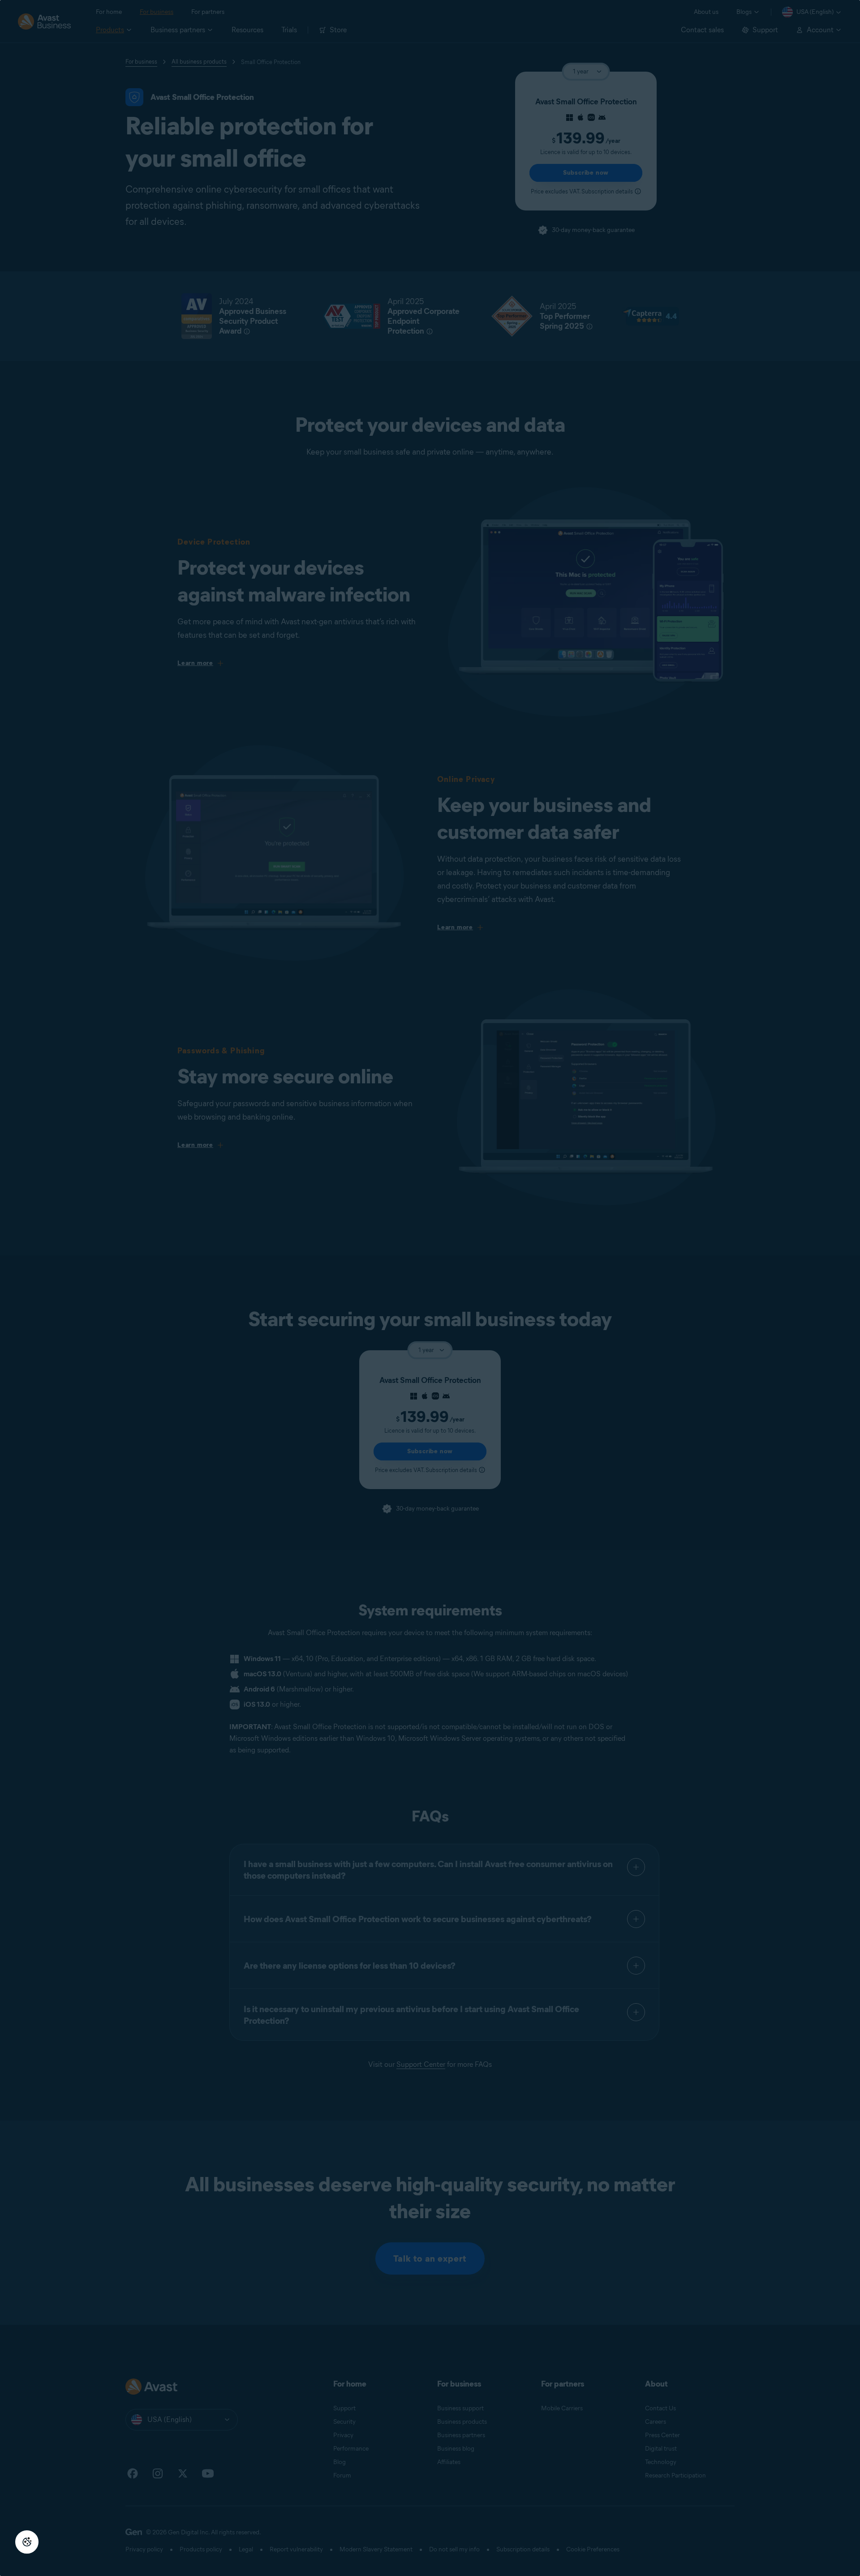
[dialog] (430, 1288)
